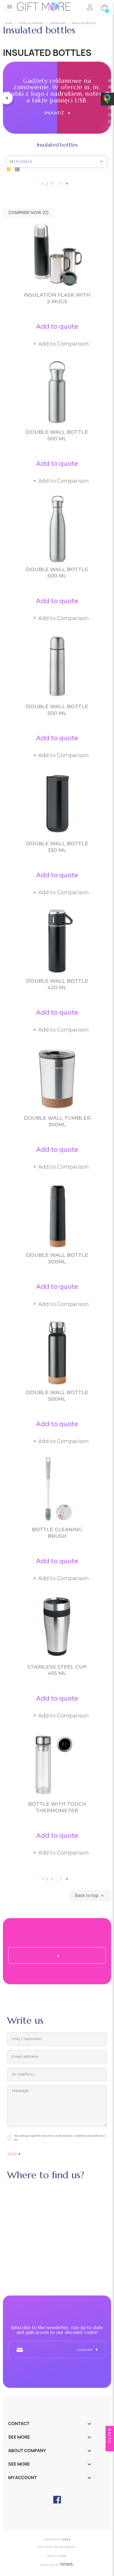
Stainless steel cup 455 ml (57, 1670)
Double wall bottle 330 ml (57, 847)
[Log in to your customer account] (90, 7)
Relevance (57, 161)
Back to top (90, 1896)
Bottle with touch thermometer (57, 1807)
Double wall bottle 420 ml (57, 984)
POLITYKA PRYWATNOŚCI (57, 2547)
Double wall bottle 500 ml (57, 435)
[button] (6, 98)
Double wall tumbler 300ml (57, 1121)
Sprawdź (56, 113)
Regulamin (57, 2556)
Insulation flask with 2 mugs (57, 298)
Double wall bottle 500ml (57, 1258)
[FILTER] (110, 2447)
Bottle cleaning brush (57, 1533)
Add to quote (57, 326)
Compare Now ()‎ (29, 213)
